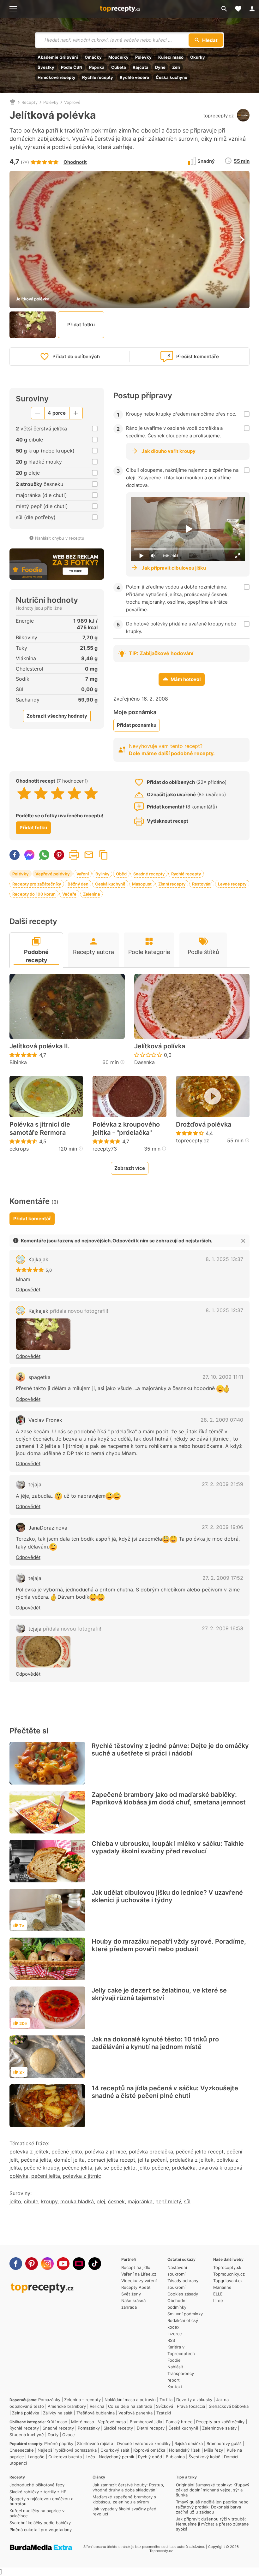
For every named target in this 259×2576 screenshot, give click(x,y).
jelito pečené (154, 2168)
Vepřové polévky (53, 874)
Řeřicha (97, 2406)
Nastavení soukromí (177, 2271)
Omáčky (93, 57)
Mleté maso (83, 2422)
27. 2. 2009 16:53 (223, 1628)
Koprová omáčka (149, 2450)
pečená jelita (36, 2160)
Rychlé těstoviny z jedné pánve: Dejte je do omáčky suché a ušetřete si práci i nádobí (170, 1750)
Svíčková (165, 2406)
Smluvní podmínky (185, 2314)
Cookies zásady (183, 2294)
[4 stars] (74, 793)
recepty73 (105, 1149)
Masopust (142, 884)
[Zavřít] (243, 1241)
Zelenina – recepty (82, 2400)
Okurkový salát (115, 2450)
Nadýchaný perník (117, 2457)
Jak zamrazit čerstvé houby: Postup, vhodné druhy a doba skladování (128, 2487)
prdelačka (184, 2168)
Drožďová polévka (204, 1124)
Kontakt (175, 2387)
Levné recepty (232, 884)
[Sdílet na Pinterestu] (59, 855)
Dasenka (145, 1062)
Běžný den (78, 884)
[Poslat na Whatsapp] (44, 855)
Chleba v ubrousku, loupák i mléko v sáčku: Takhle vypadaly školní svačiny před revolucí (168, 1847)
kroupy (49, 2201)
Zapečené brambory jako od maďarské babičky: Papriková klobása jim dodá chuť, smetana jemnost (169, 1798)
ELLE (218, 2294)
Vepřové (72, 102)
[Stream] (79, 2264)
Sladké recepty (118, 2428)
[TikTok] (95, 2264)
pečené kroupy (41, 2168)
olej (101, 2201)
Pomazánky (49, 2400)
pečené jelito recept (200, 2152)
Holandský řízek (185, 2450)
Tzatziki (164, 2413)
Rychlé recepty (98, 77)
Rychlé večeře (134, 77)
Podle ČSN (72, 67)
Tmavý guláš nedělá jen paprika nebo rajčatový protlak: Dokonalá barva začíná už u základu (212, 2507)
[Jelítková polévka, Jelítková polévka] (43, 1652)
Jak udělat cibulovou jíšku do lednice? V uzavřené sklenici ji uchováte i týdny (167, 1896)
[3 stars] (58, 793)
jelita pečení (152, 2160)
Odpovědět (28, 1290)
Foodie (174, 2360)
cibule (31, 2201)
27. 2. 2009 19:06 (223, 1527)
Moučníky (118, 57)
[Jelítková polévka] (43, 1334)
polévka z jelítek (29, 2152)
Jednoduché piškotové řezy (37, 2485)
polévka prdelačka (151, 2152)
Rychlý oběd (150, 2457)
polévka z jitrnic (82, 2176)
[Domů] (13, 102)
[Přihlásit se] (252, 9)
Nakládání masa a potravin (130, 2400)
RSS (171, 2340)
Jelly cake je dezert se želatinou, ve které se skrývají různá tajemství (159, 1994)
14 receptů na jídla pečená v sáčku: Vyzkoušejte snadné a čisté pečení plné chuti (165, 2092)
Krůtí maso (57, 2422)
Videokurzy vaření (139, 2281)
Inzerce (175, 2334)
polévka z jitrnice (105, 2152)
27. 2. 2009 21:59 (223, 1484)
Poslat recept (89, 855)
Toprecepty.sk (227, 2267)
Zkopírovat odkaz (104, 855)
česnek (116, 2201)
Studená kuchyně (27, 2435)
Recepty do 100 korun (34, 894)
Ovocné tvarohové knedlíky (144, 2443)
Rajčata (141, 67)
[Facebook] (16, 2264)
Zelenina (91, 894)
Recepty (30, 102)
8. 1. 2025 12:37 (224, 1310)
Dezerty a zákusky (194, 2400)
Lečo (90, 2457)
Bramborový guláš (224, 2443)
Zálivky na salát (58, 2413)
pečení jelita (46, 2176)
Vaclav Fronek (45, 1420)
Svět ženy (131, 2294)
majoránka (140, 2201)
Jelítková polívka (160, 1046)
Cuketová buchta (65, 2457)
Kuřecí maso (171, 57)
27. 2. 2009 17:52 (223, 1578)
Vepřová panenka (136, 2413)
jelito (15, 2201)
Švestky (46, 67)
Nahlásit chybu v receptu (60, 538)
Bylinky (102, 874)
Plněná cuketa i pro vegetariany (41, 2530)
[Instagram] (47, 2264)
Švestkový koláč (204, 2457)
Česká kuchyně (172, 77)
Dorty (53, 2435)
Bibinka (18, 1062)
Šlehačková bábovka (229, 2406)
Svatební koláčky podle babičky (40, 2523)
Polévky (143, 57)
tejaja (35, 1484)
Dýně (160, 67)
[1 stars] (24, 793)
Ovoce (69, 2435)
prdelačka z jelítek (192, 2160)
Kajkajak (38, 1259)
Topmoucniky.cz (229, 2274)
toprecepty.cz (219, 116)
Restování (202, 884)
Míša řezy (214, 2450)
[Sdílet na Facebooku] (15, 855)
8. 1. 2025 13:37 (224, 1259)
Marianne (222, 2287)
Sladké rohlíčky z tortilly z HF (38, 2492)
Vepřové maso (112, 2422)
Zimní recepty (172, 884)
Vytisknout (74, 855)
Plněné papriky (59, 2443)
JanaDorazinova (48, 1528)
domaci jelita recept (111, 2160)
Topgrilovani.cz (228, 2281)
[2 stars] (41, 793)
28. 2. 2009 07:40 (222, 1420)
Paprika (97, 67)
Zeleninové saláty (219, 2428)
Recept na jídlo (136, 2267)
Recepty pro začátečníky (37, 884)
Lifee (218, 2301)
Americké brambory (67, 2406)
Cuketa (119, 67)
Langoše (36, 2457)
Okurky (198, 57)
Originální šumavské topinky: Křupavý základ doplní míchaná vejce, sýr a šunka (213, 2490)
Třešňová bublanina (96, 2413)
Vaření (83, 874)
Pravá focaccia (191, 2406)
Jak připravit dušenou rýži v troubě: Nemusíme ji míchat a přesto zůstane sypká (212, 2524)
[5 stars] (91, 793)
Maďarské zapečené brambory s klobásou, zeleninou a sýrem (124, 2499)
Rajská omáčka (189, 2443)
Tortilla (166, 2400)
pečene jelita (77, 2168)
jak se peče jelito (115, 2168)
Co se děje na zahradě (130, 2406)
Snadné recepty (149, 874)
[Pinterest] (32, 2264)
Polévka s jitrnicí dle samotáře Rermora (40, 1128)
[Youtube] (63, 2264)
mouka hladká (77, 2201)
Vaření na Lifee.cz (139, 2274)
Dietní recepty (151, 2428)
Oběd (121, 874)
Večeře (69, 894)
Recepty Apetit (136, 2287)
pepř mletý (168, 2201)
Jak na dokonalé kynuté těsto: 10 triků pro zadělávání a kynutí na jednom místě (155, 2043)
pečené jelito (67, 2152)
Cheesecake (22, 2450)
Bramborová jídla (146, 2422)
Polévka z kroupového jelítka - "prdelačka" (126, 1128)
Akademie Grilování (58, 57)
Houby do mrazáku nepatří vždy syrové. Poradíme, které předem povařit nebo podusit (169, 1945)
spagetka (39, 1377)
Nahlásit (175, 2367)
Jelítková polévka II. (40, 1046)
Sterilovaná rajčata (95, 2443)
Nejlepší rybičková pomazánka (67, 2450)
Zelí (176, 67)
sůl (187, 2201)
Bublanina (175, 2457)
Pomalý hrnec (179, 2422)
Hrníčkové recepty (57, 77)
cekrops (19, 1149)
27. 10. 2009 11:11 (223, 1377)
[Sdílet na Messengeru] (29, 855)
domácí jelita (69, 2160)
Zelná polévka (26, 2413)
